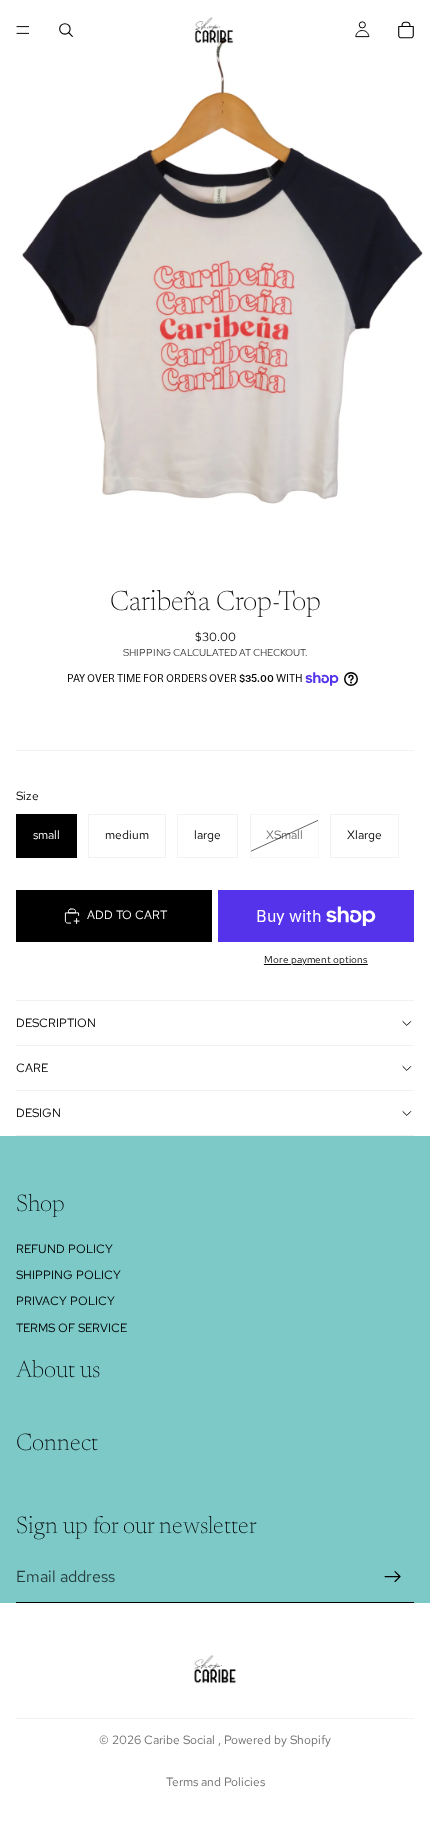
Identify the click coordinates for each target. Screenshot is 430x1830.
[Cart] (406, 30)
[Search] (66, 30)
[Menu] (23, 30)
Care (32, 1068)
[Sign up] (393, 1577)
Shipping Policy (68, 1275)
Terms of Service (71, 1328)
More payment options (316, 959)
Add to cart (127, 915)
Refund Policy (64, 1249)
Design (38, 1113)
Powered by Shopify (277, 1740)
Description (56, 1023)
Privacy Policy (65, 1301)
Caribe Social (181, 1740)
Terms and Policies (215, 1782)
